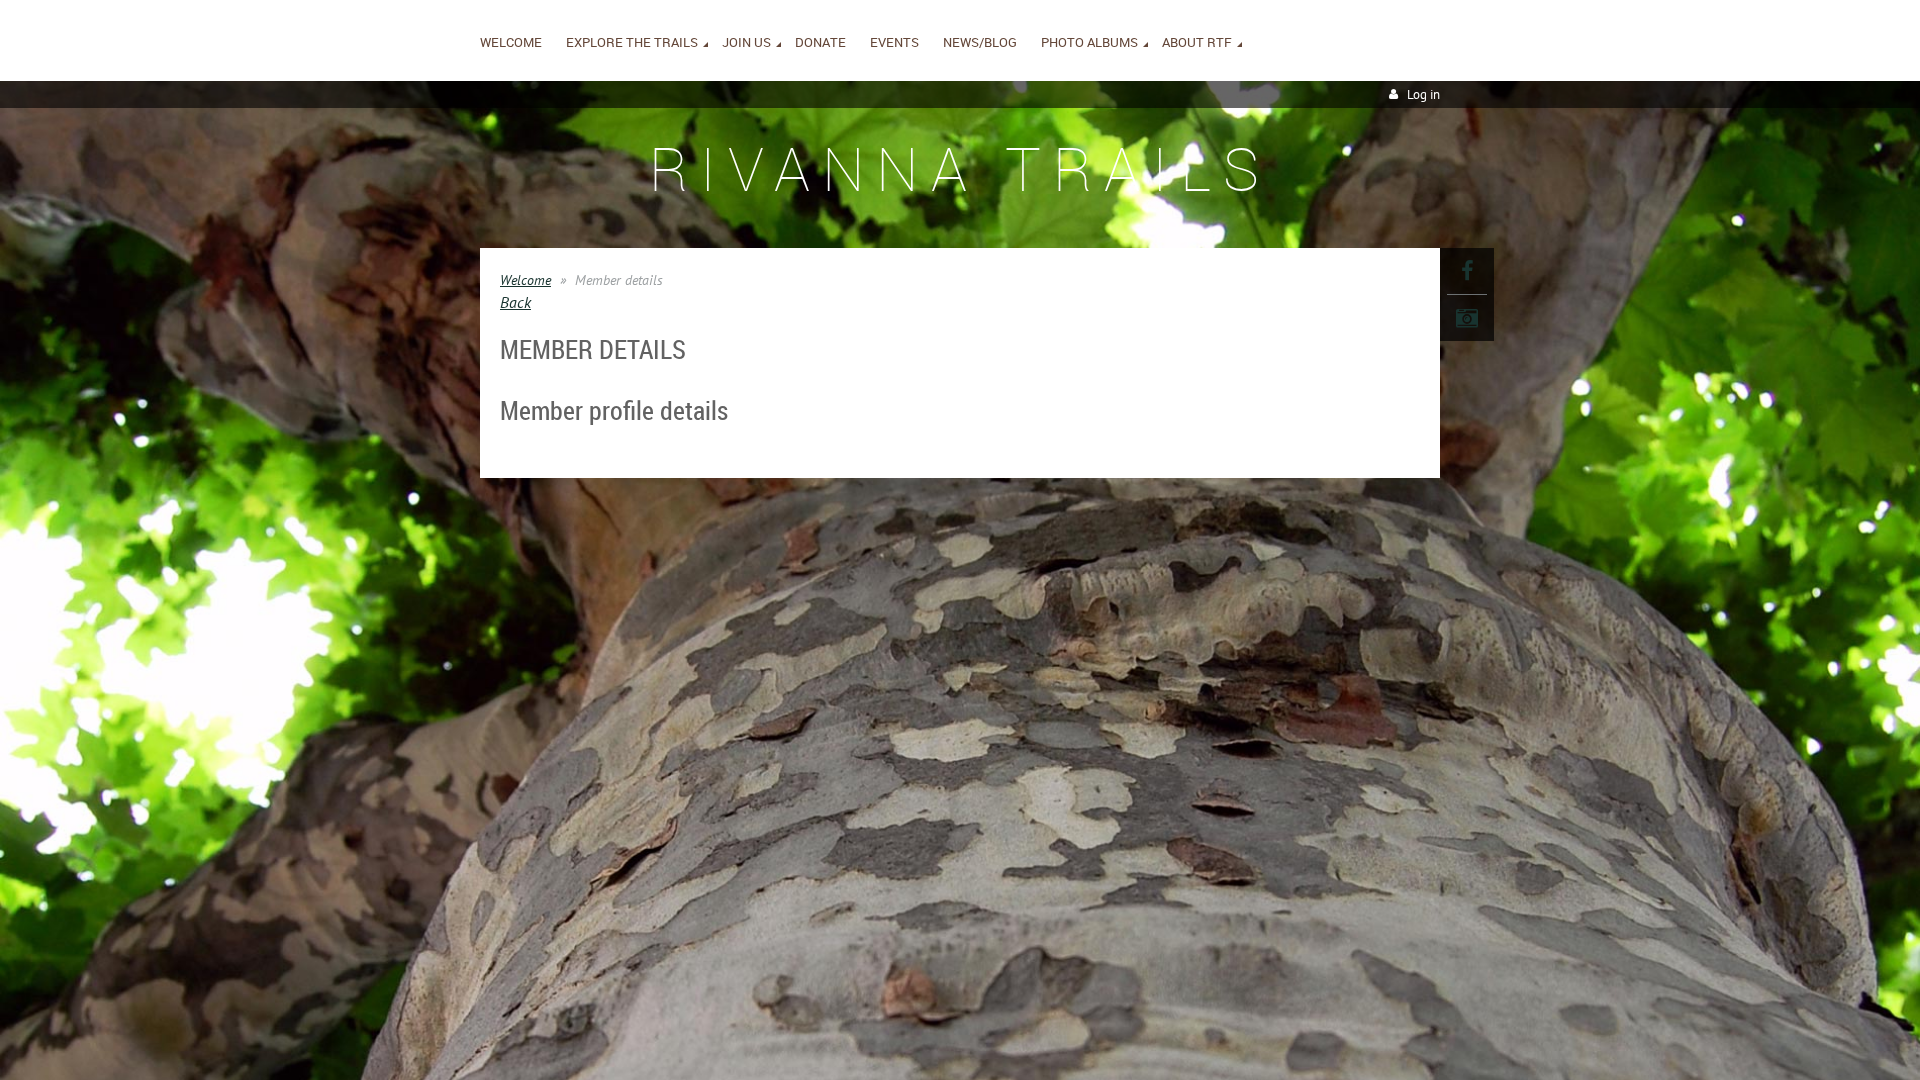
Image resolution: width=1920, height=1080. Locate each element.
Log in (1423, 94)
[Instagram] (1467, 318)
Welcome (525, 280)
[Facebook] (1467, 271)
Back (515, 302)
